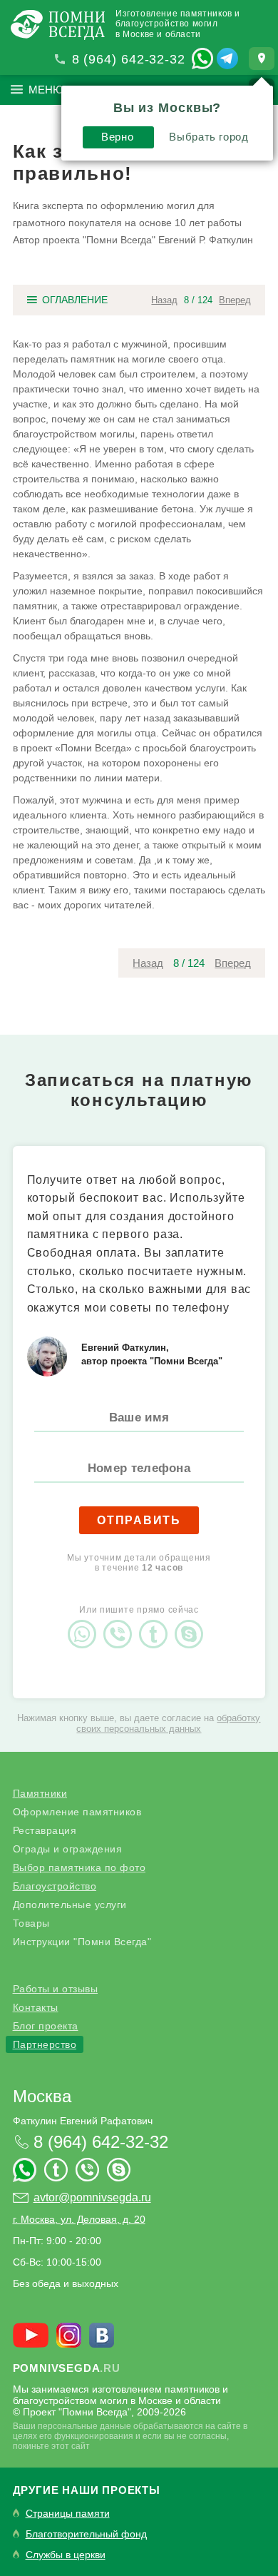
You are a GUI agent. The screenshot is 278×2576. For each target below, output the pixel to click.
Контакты (36, 2007)
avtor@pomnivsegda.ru (92, 2197)
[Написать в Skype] (192, 1622)
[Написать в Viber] (121, 1622)
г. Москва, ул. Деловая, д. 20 (79, 2219)
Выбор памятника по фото (79, 1867)
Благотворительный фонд (86, 2534)
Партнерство (45, 2044)
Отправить (139, 1520)
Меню (46, 90)
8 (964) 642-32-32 (129, 59)
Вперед (235, 300)
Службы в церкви (66, 2555)
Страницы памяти (68, 2514)
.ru (67, 2368)
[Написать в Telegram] (227, 59)
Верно (117, 137)
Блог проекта (46, 2026)
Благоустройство (55, 1886)
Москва (42, 2096)
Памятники (40, 1793)
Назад (164, 300)
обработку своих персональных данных (168, 1723)
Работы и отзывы (56, 1989)
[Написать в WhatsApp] (202, 59)
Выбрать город (208, 137)
